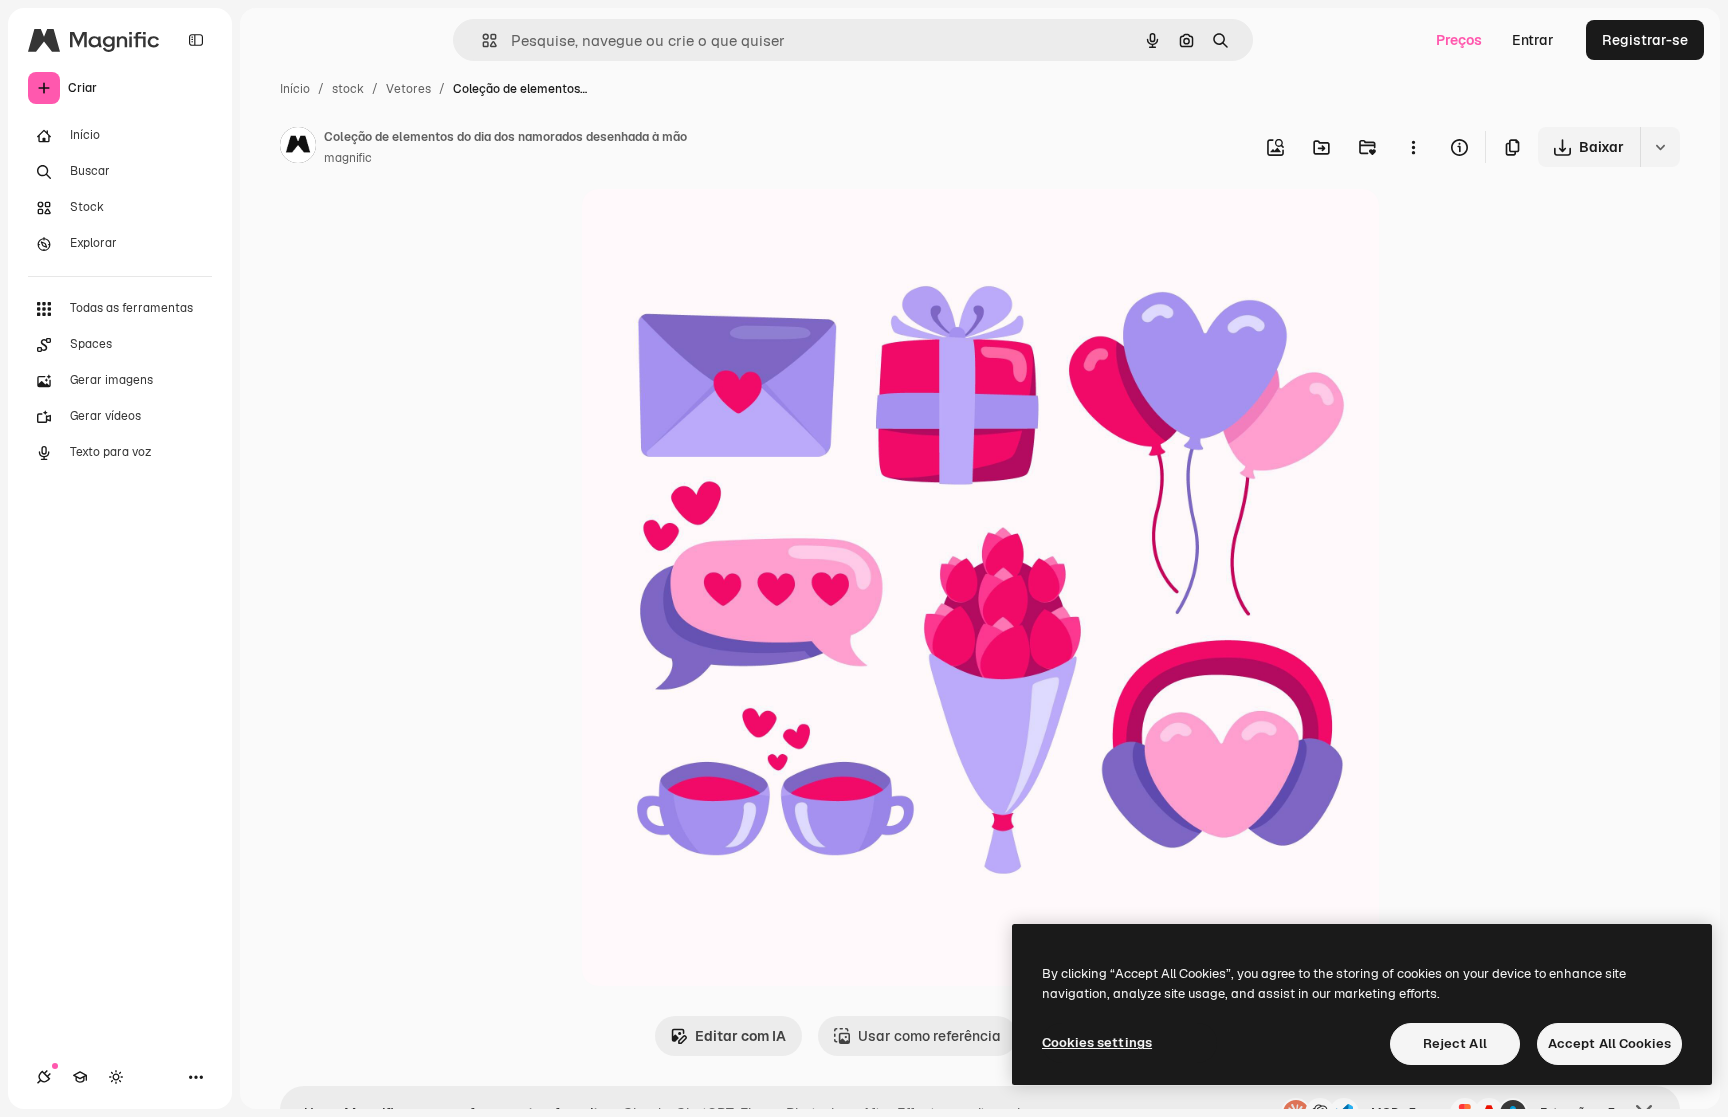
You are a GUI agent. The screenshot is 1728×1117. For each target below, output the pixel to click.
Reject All (1455, 1043)
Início (295, 89)
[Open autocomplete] (481, 40)
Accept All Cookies (1609, 1043)
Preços (1459, 40)
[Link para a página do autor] (298, 148)
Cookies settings (1097, 1042)
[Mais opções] (1413, 147)
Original (710, 227)
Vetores (408, 89)
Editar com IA (740, 1036)
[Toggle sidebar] (196, 40)
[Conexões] (44, 1077)
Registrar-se (1645, 40)
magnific (348, 158)
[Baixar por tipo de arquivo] (1660, 147)
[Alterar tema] (116, 1077)
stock (348, 89)
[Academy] (80, 1077)
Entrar (1533, 40)
